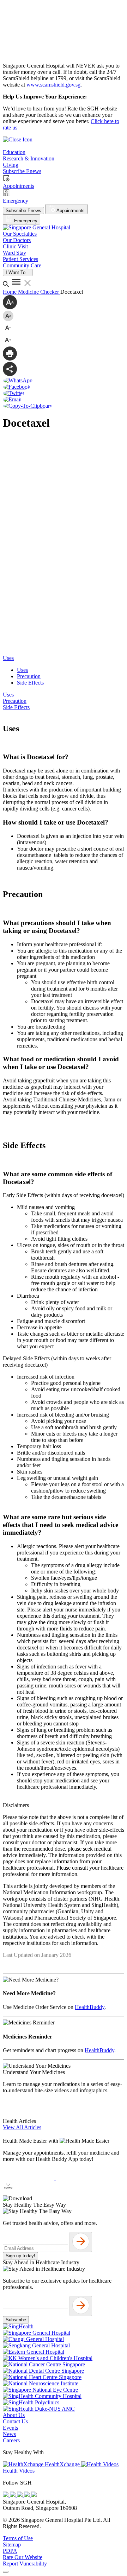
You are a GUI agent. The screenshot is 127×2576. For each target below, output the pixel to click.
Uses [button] (8, 658)
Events (10, 2428)
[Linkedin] (34, 2495)
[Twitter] (28, 2495)
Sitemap (12, 2545)
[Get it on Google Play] (81, 2178)
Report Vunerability (25, 2564)
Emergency (25, 221)
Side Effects (30, 683)
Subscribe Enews (23, 211)
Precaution (29, 676)
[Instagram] (20, 2495)
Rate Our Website (23, 2557)
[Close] (6, 2572)
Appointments (70, 211)
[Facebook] (6, 2495)
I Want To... (18, 272)
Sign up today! (20, 2256)
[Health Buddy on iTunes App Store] (29, 2178)
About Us (14, 2415)
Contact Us (15, 2421)
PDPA (10, 2551)
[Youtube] (13, 2495)
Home (10, 292)
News (9, 2434)
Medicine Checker (39, 292)
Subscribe (16, 2320)
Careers (11, 2440)
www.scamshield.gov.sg (53, 85)
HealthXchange (62, 2464)
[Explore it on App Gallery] (29, 2192)
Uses (22, 670)
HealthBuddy (90, 2007)
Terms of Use (18, 2538)
